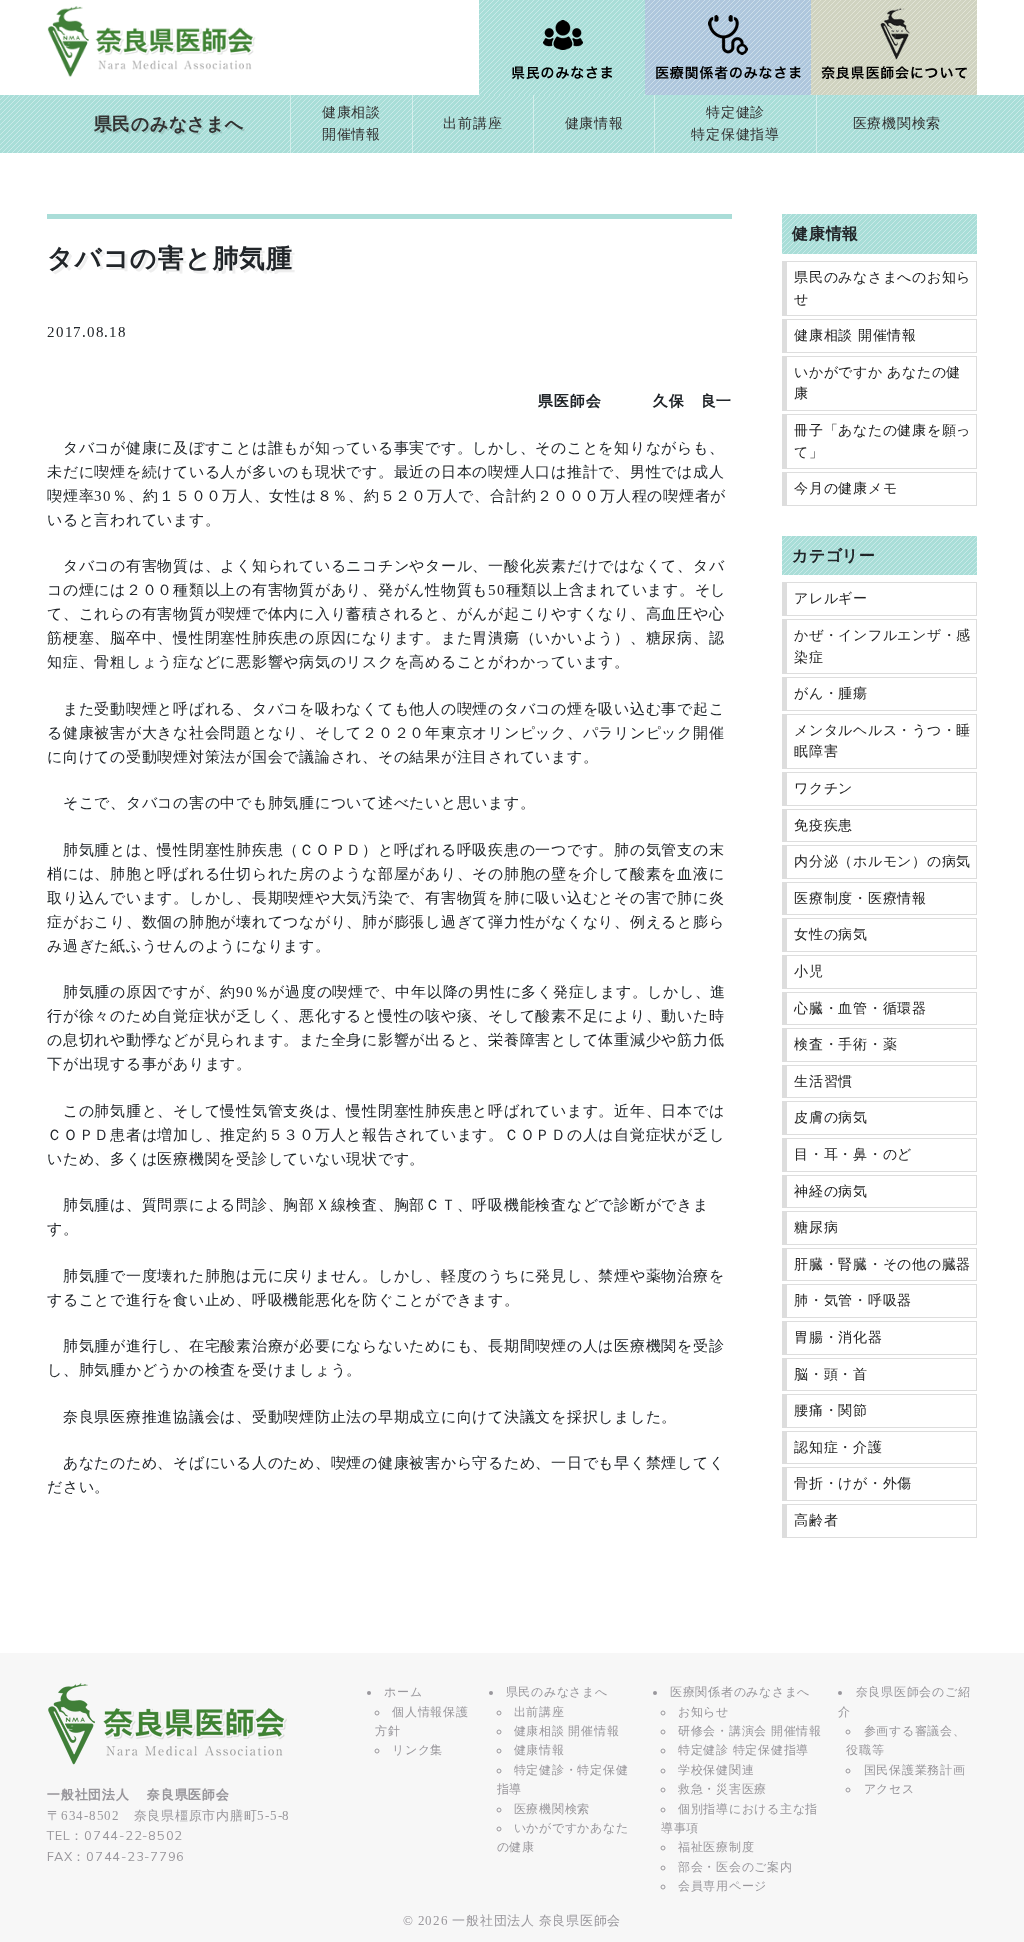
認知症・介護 (838, 1447)
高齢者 (816, 1520)
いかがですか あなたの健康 (877, 383)
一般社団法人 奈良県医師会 (536, 1921)
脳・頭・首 (831, 1374)
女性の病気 (831, 934)
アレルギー (831, 598)
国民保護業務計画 (915, 1770)
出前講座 (472, 123)
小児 (809, 971)
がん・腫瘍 (831, 693)
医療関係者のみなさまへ (740, 1692)
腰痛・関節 (831, 1410)
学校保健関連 (716, 1770)
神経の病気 (831, 1191)
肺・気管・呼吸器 (853, 1300)
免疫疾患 (823, 825)
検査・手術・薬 (845, 1044)
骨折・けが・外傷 (853, 1483)
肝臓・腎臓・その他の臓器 (882, 1264)
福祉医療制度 (716, 1847)
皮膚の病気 (831, 1117)
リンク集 (417, 1750)
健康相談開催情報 (351, 123)
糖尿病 (816, 1227)
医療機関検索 (897, 123)
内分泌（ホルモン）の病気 (882, 861)
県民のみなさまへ (169, 124)
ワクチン (823, 788)
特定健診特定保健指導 (735, 123)
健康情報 (594, 123)
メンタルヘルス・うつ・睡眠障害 (882, 741)
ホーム (403, 1692)
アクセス (889, 1789)
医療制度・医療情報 (860, 898)
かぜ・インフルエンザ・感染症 (882, 646)
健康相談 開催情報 (855, 335)
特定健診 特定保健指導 (743, 1750)
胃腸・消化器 (838, 1337)
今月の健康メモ (845, 488)
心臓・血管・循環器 (860, 1008)
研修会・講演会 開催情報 (750, 1731)
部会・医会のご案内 (735, 1867)
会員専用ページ (722, 1886)
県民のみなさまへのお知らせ (882, 288)
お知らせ (703, 1712)
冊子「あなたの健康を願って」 (882, 441)
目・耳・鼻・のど (853, 1154)
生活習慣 (823, 1081)
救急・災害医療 (722, 1789)
